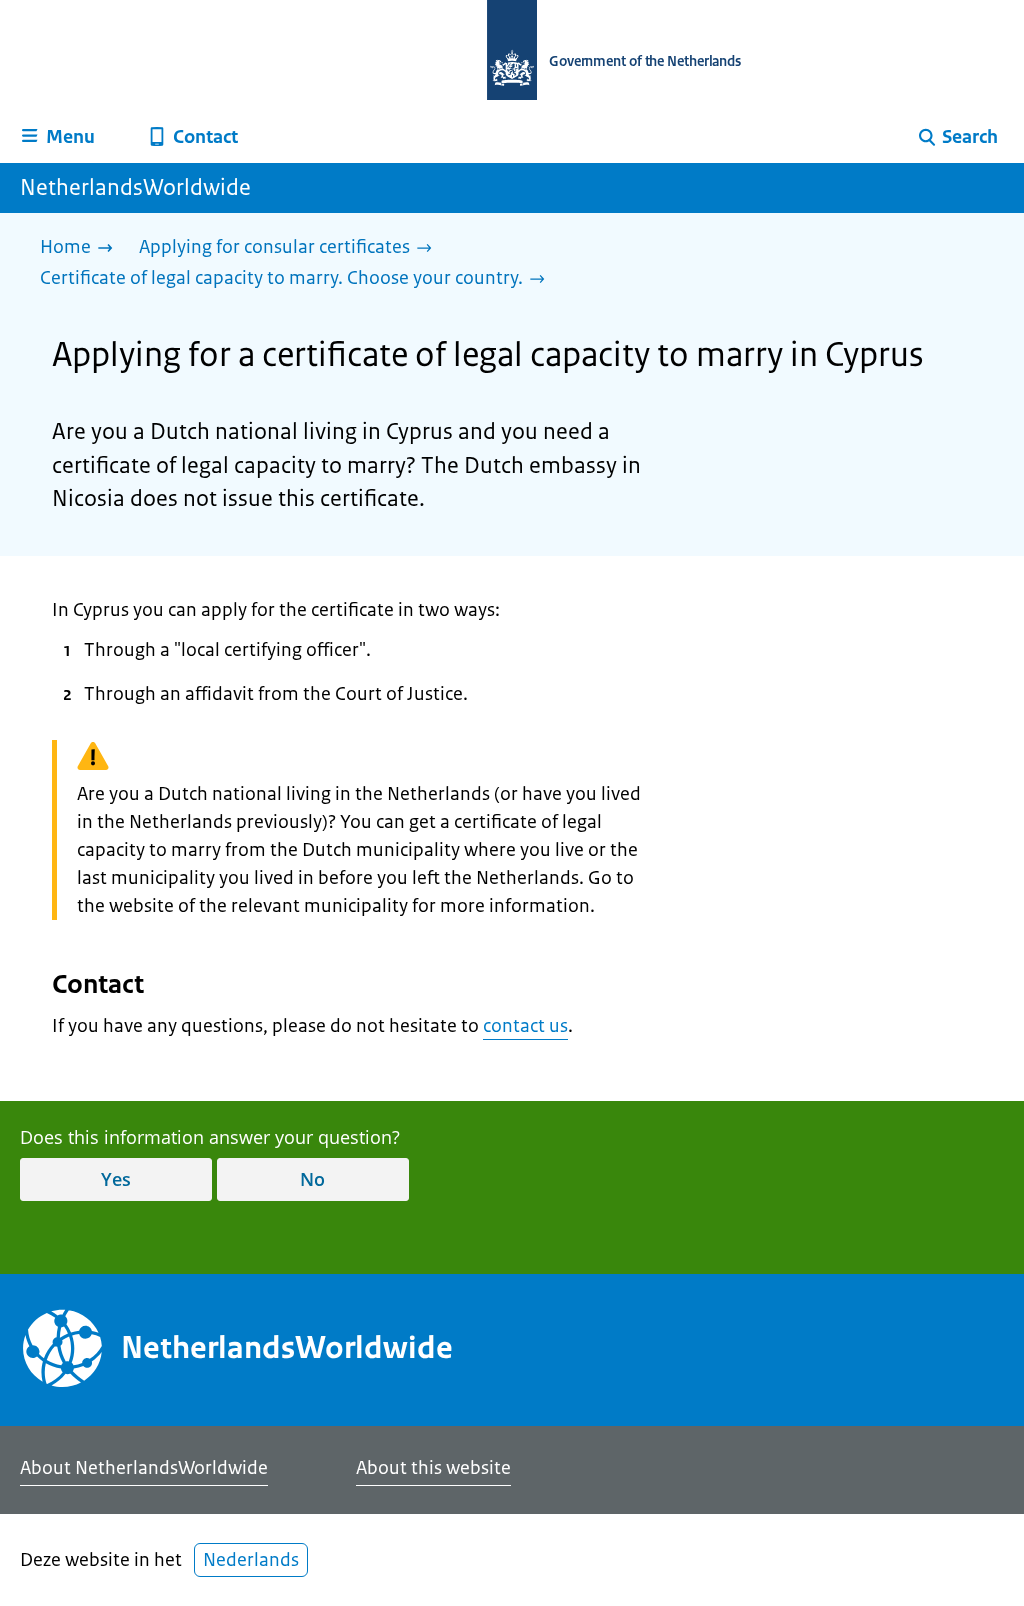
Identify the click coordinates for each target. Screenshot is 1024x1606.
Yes (116, 1179)
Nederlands (251, 1560)
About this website (433, 1468)
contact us (525, 1026)
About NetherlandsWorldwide (144, 1468)
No (312, 1179)
